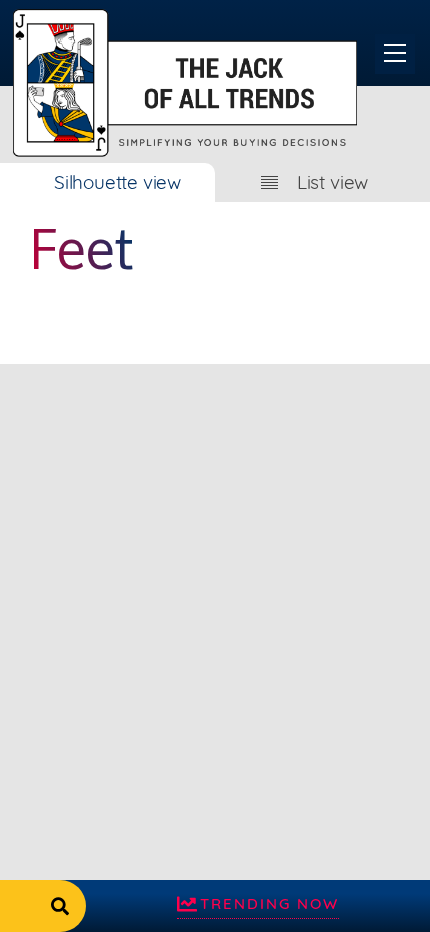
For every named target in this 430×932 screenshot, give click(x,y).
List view (332, 182)
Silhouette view (117, 182)
